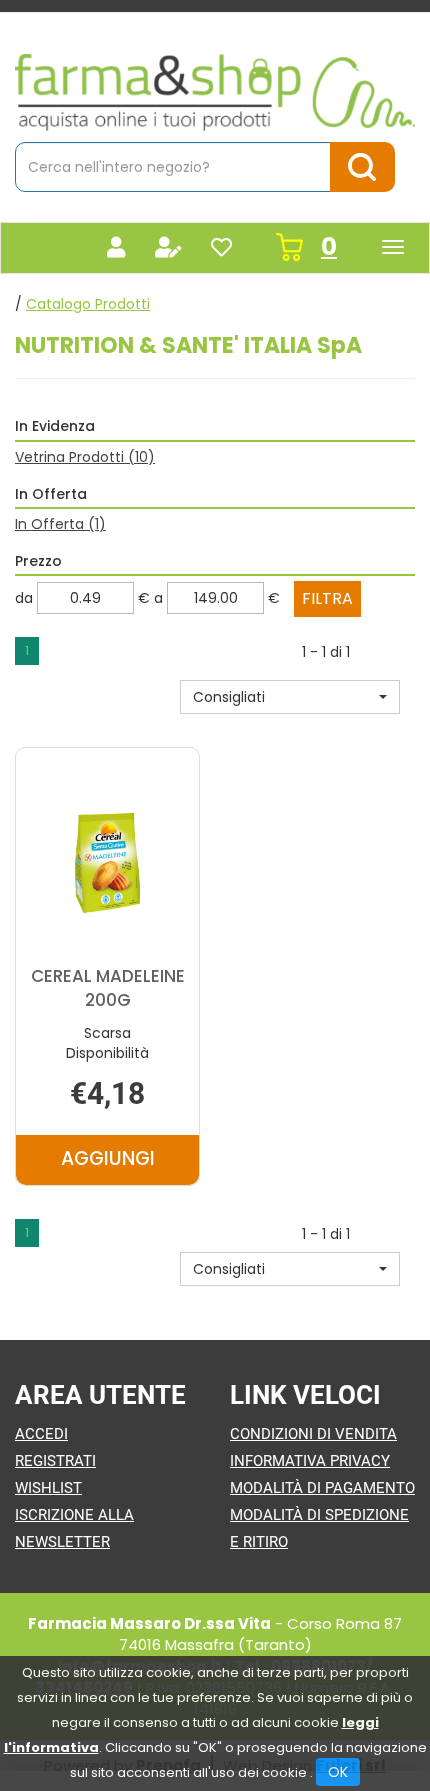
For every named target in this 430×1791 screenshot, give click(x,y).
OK (338, 1772)
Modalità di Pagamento (322, 1488)
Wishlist (48, 1488)
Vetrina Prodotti (85, 457)
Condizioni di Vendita (313, 1434)
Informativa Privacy (310, 1461)
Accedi (41, 1434)
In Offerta (60, 524)
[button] (290, 697)
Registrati (55, 1461)
